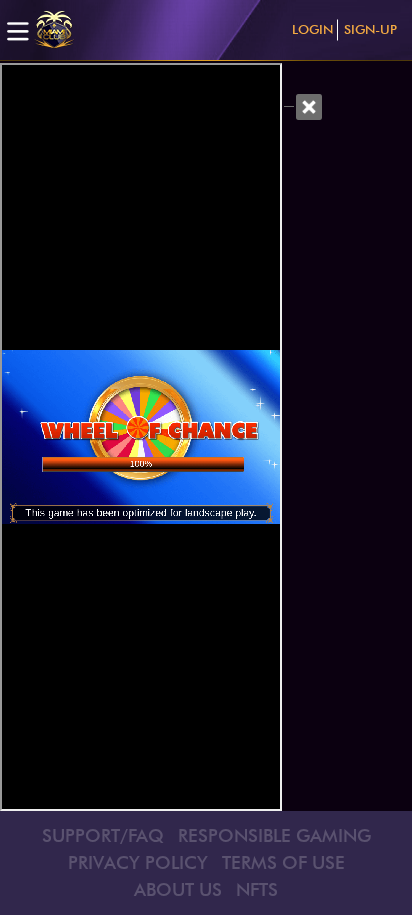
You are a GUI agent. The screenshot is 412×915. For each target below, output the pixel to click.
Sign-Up (370, 29)
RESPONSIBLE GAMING (274, 835)
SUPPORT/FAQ (103, 835)
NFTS (257, 889)
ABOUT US (178, 889)
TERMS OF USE (283, 862)
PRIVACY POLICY (138, 862)
